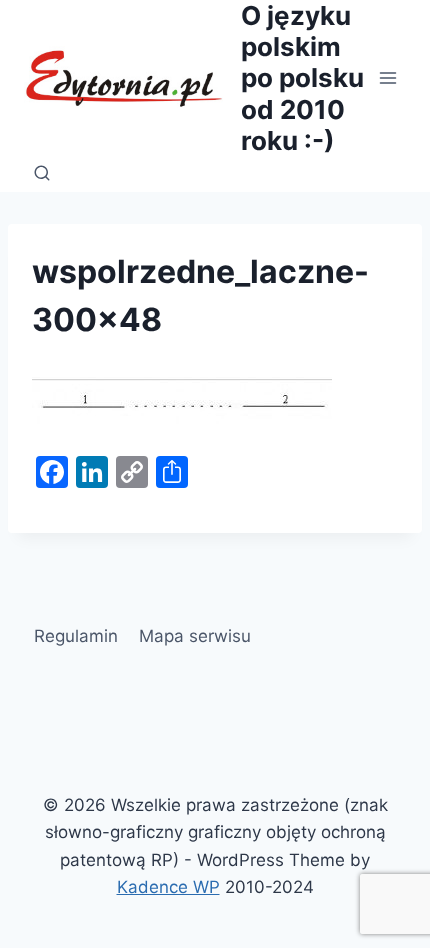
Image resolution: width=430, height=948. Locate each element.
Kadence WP (168, 887)
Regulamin (76, 636)
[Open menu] (387, 77)
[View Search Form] (42, 174)
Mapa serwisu (195, 636)
